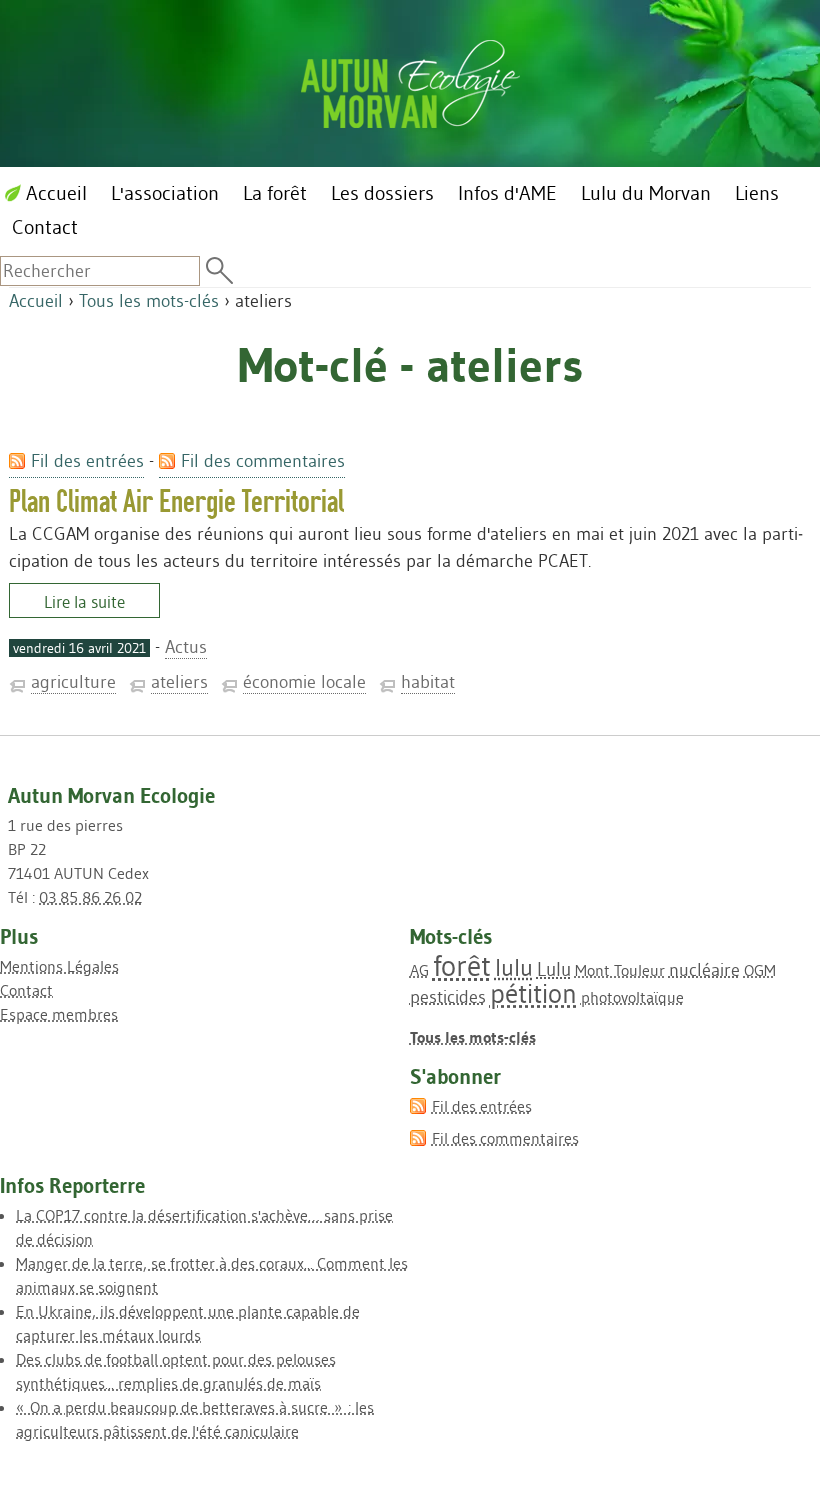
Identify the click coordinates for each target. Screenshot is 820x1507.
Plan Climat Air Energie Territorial (176, 501)
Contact (26, 990)
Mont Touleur (620, 970)
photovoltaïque (632, 997)
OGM (760, 970)
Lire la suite (84, 601)
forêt (462, 965)
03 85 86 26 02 (90, 897)
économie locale (304, 682)
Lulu (554, 969)
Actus (186, 647)
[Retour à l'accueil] (410, 80)
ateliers (179, 682)
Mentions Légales (59, 966)
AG (419, 970)
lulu (514, 967)
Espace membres (59, 1014)
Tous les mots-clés (149, 301)
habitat (428, 682)
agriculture (73, 682)
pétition (533, 993)
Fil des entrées (87, 461)
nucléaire (704, 970)
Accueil (36, 301)
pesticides (448, 997)
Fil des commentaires (263, 461)
